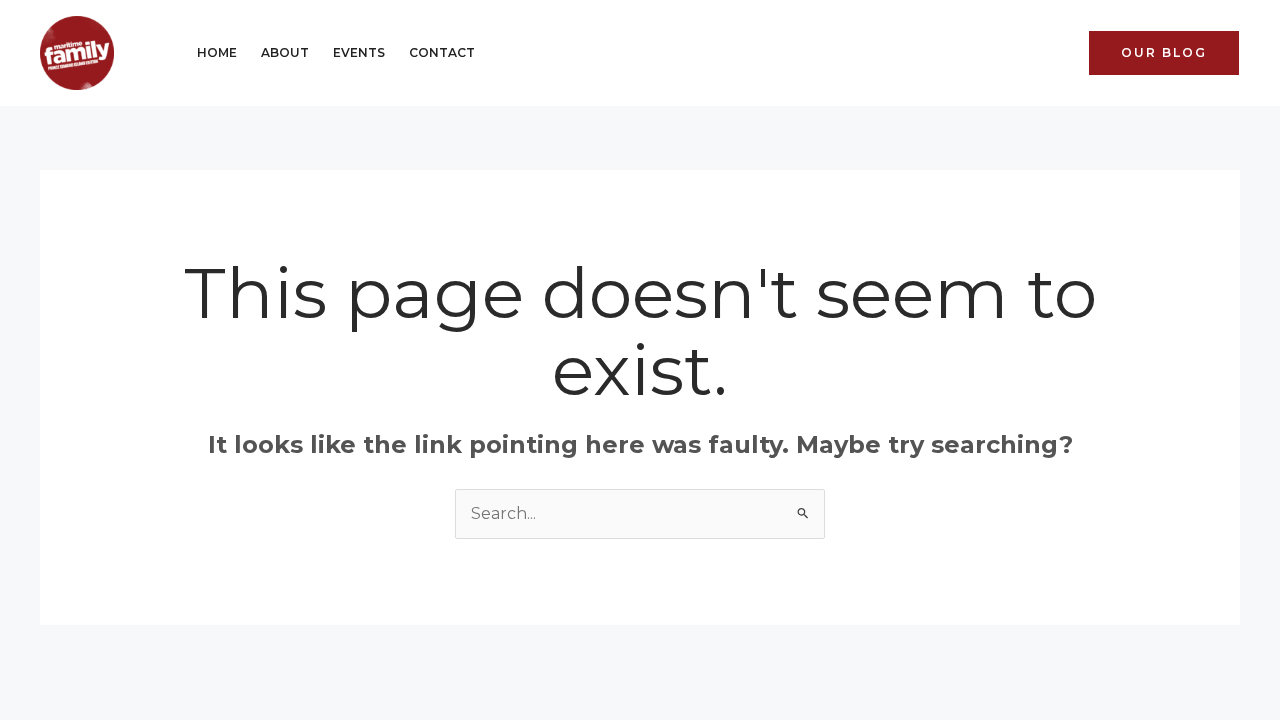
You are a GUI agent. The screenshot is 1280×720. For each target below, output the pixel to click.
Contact (442, 52)
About (285, 52)
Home (217, 52)
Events (359, 52)
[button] (1164, 53)
